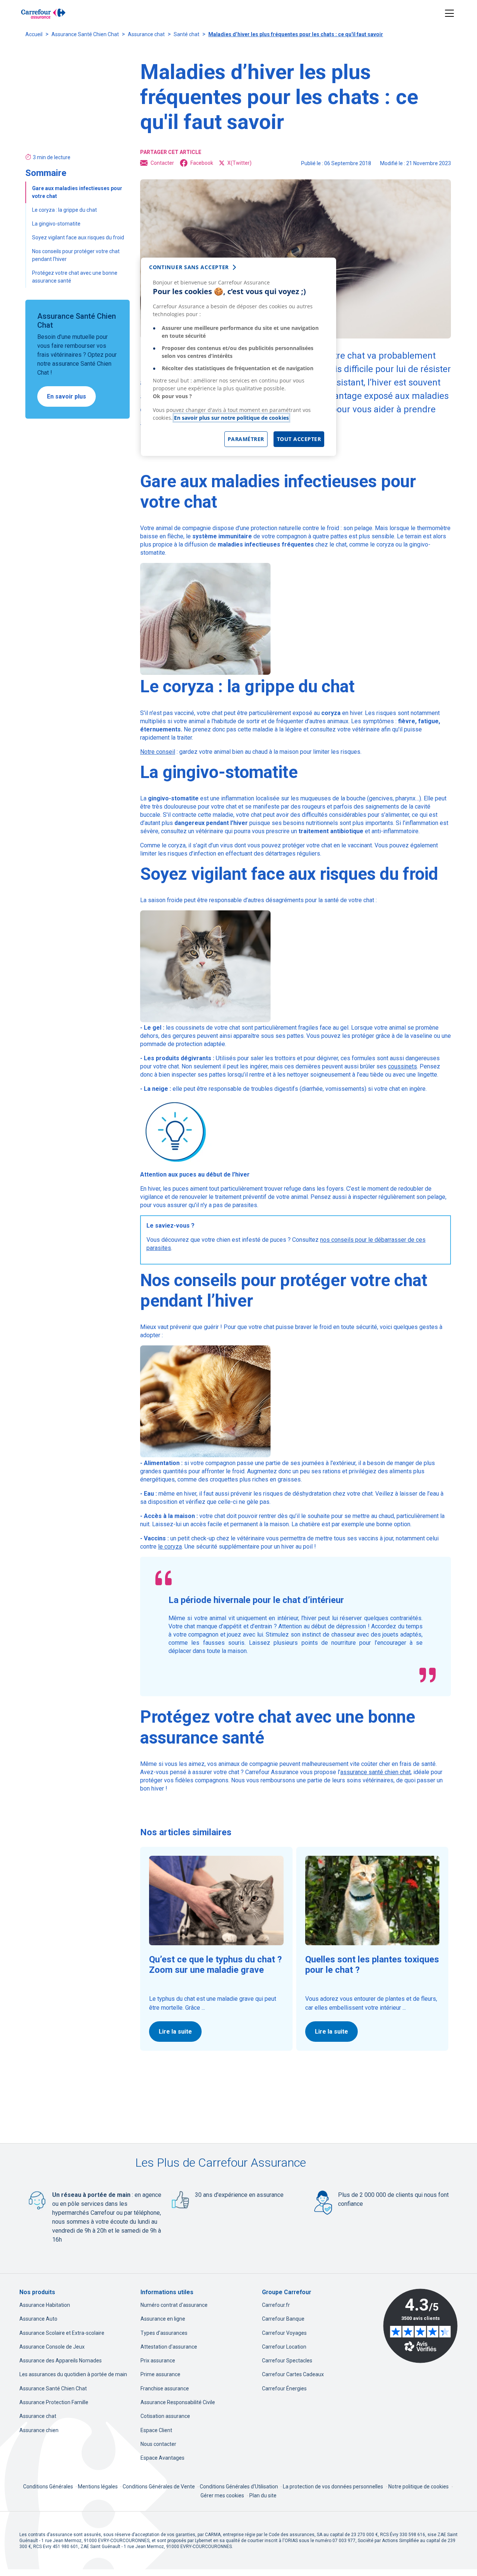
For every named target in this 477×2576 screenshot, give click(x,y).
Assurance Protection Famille (54, 2402)
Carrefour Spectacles (287, 2361)
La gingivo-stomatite (56, 224)
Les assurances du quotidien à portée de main (73, 2374)
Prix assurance (158, 2361)
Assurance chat (146, 34)
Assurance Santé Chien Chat (85, 34)
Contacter (162, 163)
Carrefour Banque (283, 2319)
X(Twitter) (239, 163)
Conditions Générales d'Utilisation (239, 2487)
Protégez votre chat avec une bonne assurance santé (75, 277)
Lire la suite (175, 2032)
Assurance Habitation (45, 2305)
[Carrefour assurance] (43, 13)
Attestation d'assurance (169, 2347)
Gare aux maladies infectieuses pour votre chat (77, 192)
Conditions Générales (49, 2487)
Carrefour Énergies (284, 2388)
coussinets (402, 1066)
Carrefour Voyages (284, 2333)
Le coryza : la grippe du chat (64, 210)
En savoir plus (67, 396)
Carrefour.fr (276, 2305)
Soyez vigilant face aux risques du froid (78, 237)
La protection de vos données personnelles (333, 2487)
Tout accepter (299, 439)
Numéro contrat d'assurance (174, 2305)
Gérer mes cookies (222, 2495)
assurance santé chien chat (375, 1772)
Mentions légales (98, 2487)
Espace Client (156, 2430)
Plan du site (263, 2495)
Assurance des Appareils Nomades (61, 2361)
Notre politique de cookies (418, 2487)
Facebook (202, 163)
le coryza (170, 1547)
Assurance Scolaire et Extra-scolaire (62, 2333)
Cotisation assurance (165, 2416)
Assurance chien (39, 2430)
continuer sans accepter (189, 267)
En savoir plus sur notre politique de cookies (231, 418)
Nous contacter (158, 2444)
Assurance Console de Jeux (52, 2347)
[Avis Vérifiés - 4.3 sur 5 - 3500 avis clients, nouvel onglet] (420, 2326)
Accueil (34, 34)
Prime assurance (160, 2374)
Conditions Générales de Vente (159, 2487)
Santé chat (187, 34)
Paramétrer (246, 439)
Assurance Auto (38, 2319)
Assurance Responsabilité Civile (178, 2402)
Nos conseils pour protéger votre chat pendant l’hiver (76, 255)
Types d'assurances (164, 2333)
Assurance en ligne (163, 2319)
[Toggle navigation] (450, 14)
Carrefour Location (284, 2347)
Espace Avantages (162, 2458)
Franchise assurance (165, 2388)
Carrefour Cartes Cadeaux (293, 2374)
